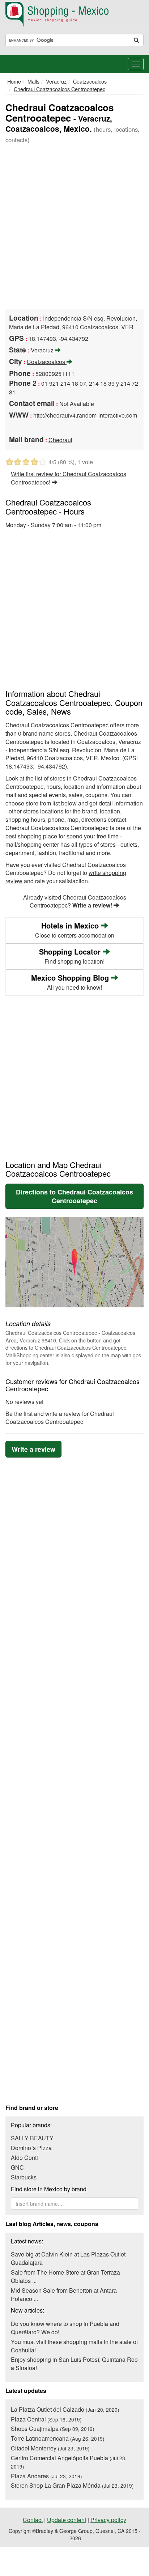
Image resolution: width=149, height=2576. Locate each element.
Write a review (33, 1449)
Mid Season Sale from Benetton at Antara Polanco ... (64, 2294)
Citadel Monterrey (50, 2448)
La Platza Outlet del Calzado (65, 2409)
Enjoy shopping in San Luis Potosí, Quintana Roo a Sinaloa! (74, 2364)
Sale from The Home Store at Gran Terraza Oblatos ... (65, 2276)
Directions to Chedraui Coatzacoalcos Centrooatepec (74, 1196)
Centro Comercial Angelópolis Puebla (69, 2462)
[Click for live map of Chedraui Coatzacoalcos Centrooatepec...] (74, 1262)
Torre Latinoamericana (58, 2438)
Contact (33, 2520)
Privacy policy (108, 2520)
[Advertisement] (74, 228)
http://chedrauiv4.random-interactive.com (85, 415)
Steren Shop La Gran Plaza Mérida (72, 2485)
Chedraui (60, 440)
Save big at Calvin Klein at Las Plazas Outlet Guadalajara (68, 2258)
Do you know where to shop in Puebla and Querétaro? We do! (65, 2328)
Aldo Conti (24, 2158)
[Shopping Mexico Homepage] (74, 14)
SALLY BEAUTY (32, 2138)
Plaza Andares (46, 2476)
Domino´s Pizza (31, 2148)
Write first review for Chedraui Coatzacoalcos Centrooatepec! (69, 478)
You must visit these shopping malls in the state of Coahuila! (74, 2346)
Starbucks (24, 2177)
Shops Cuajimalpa (53, 2429)
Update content (67, 2520)
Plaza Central (46, 2419)
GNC (17, 2167)
